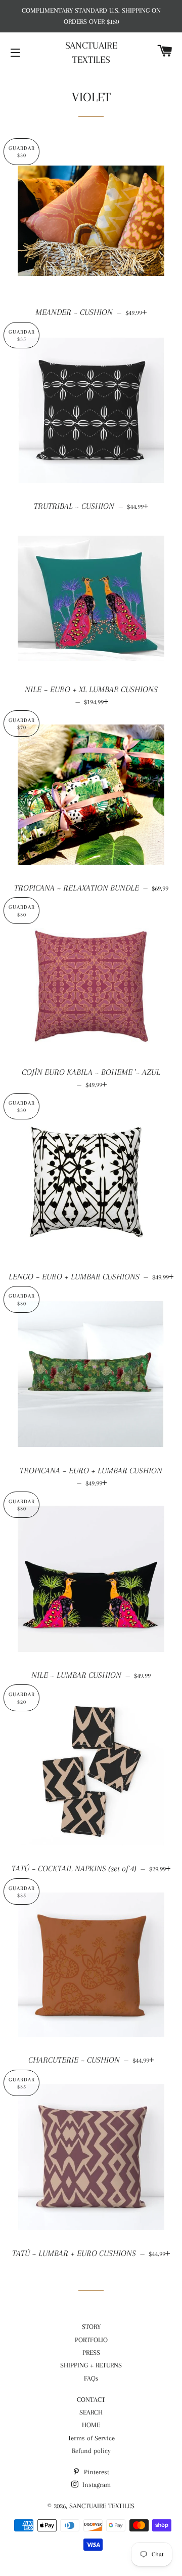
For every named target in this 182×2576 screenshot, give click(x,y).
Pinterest (96, 2472)
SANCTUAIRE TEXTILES (91, 53)
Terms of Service (91, 2438)
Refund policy (91, 2451)
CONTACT (91, 2400)
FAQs (91, 2378)
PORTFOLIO (91, 2340)
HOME (91, 2425)
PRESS (91, 2352)
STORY (91, 2327)
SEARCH (91, 2412)
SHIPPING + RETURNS (91, 2365)
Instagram (96, 2485)
